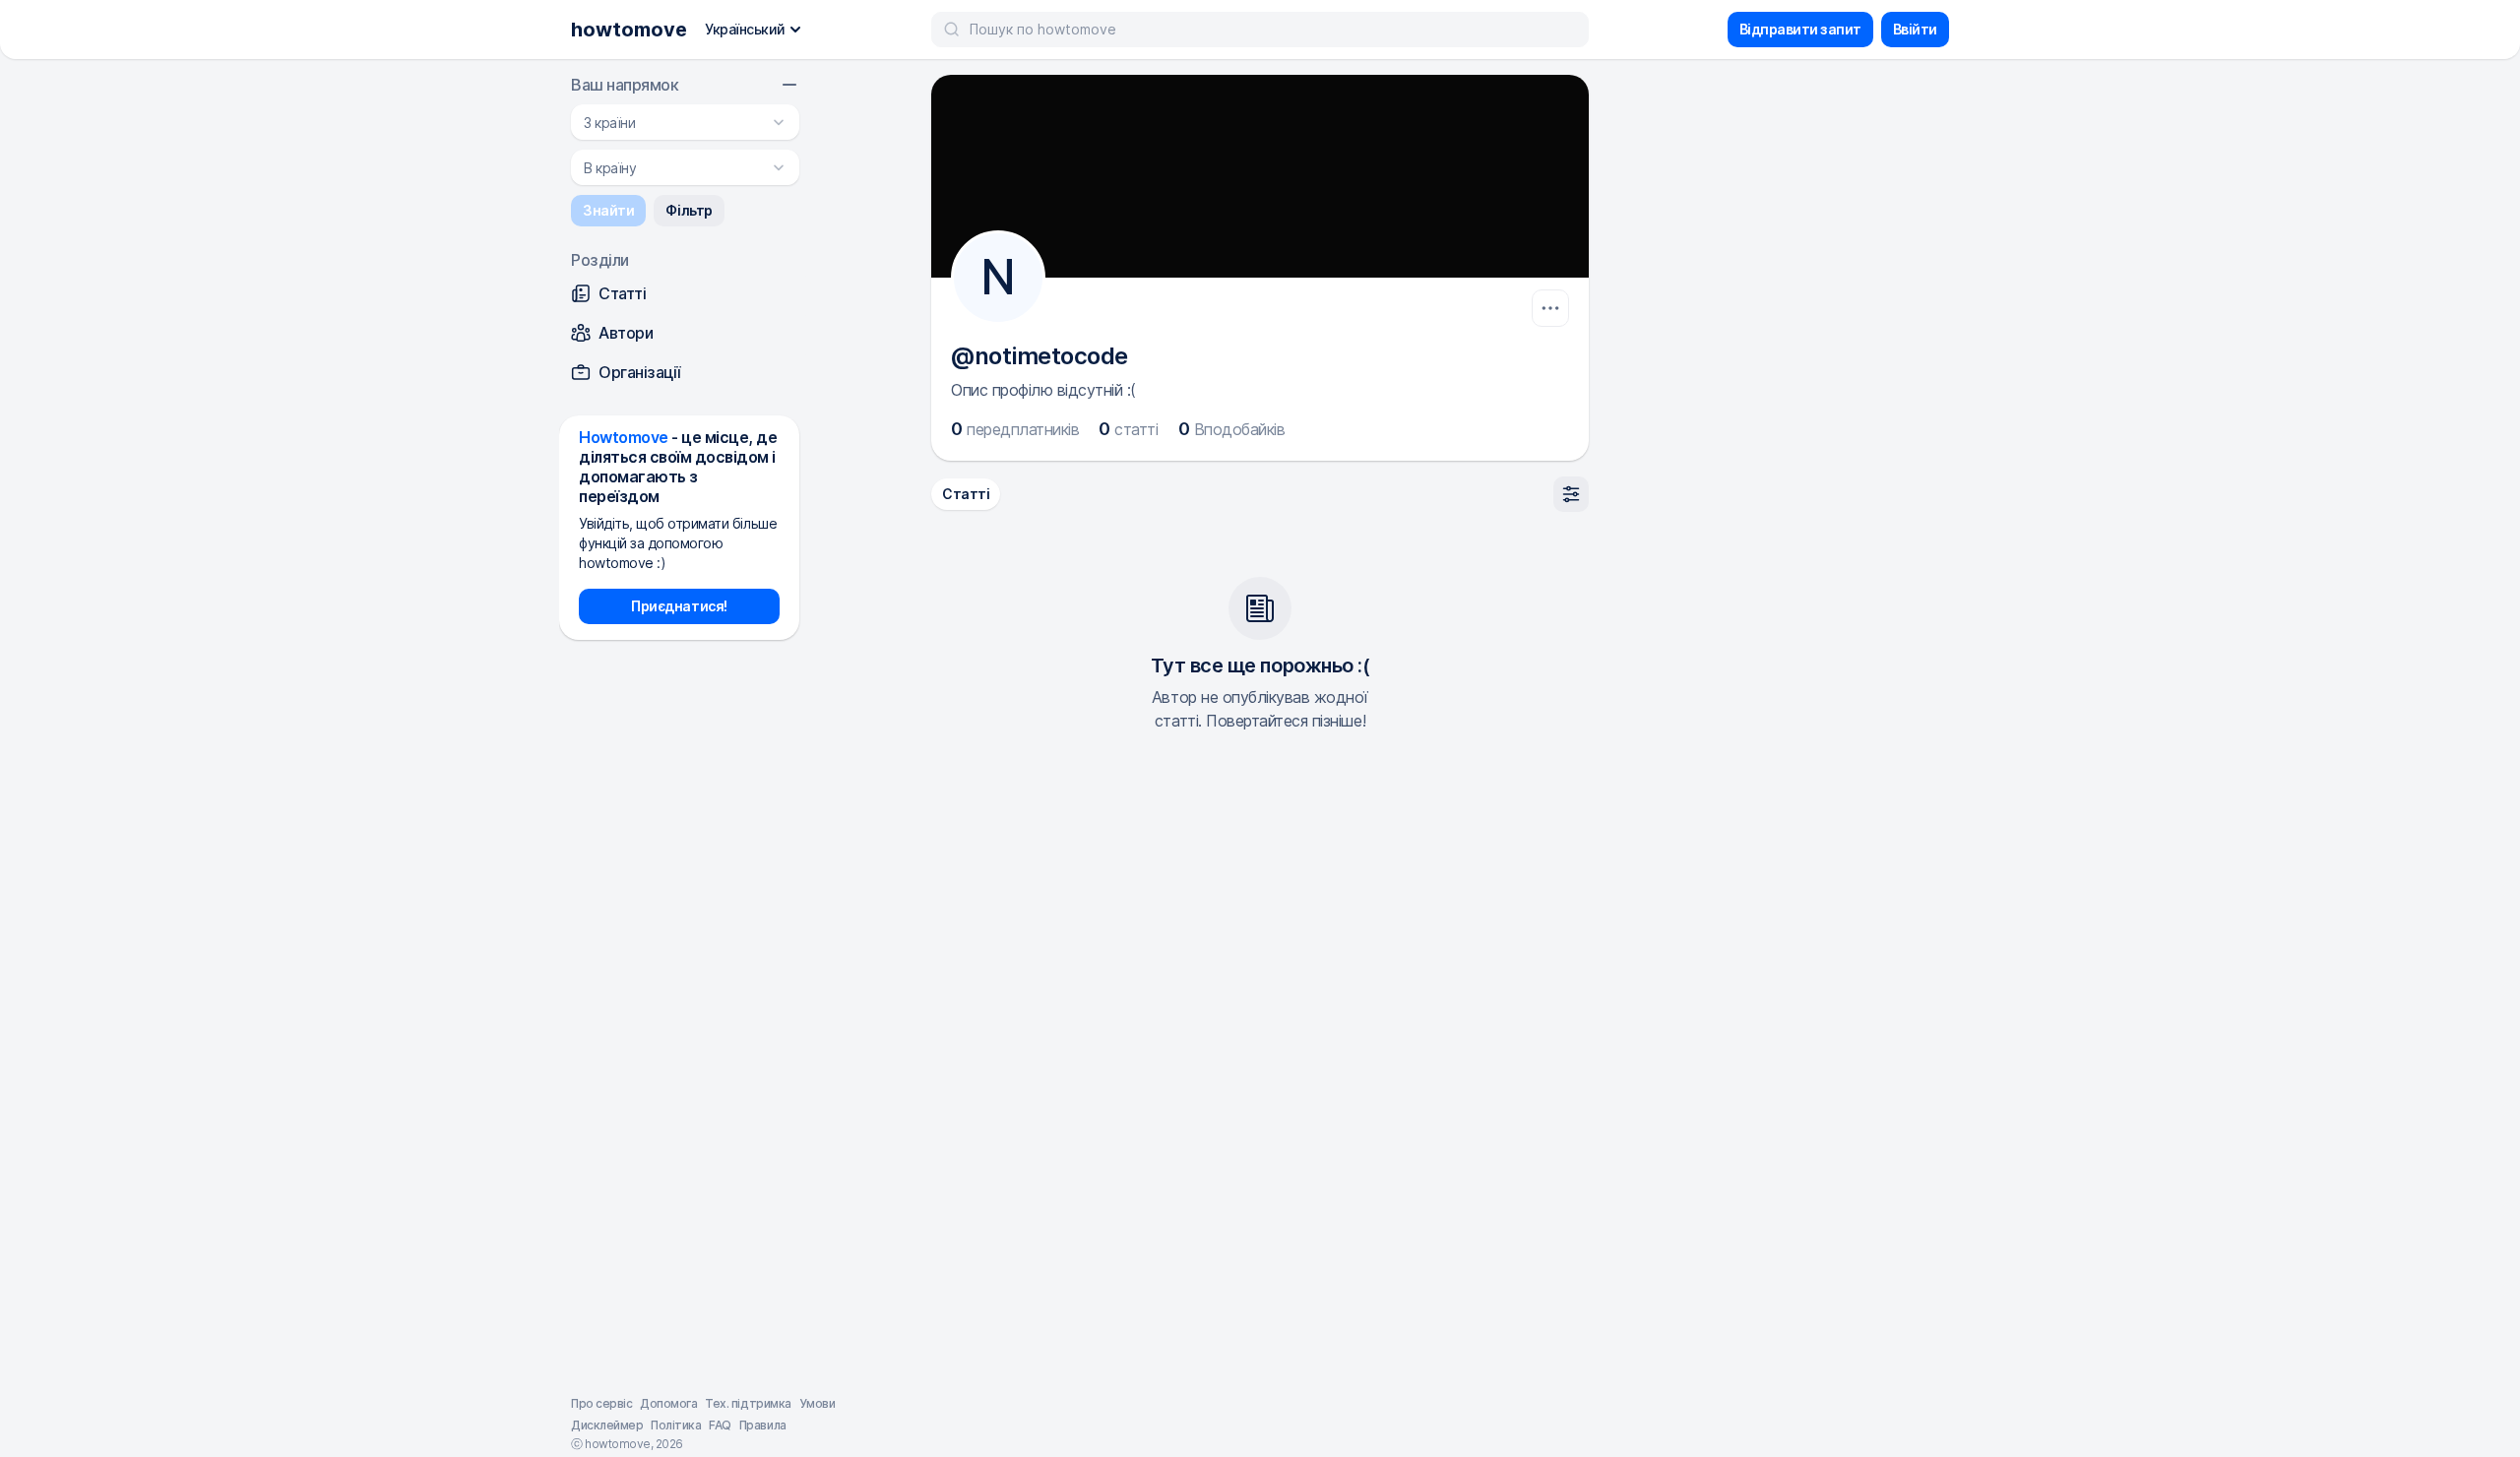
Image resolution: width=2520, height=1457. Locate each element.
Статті (966, 494)
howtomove (629, 30)
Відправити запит (1800, 29)
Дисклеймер (607, 1425)
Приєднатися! (679, 606)
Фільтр (689, 210)
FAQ (720, 1425)
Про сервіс (601, 1403)
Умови (818, 1403)
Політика (676, 1425)
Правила (763, 1425)
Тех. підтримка (748, 1403)
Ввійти (1915, 29)
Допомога (668, 1403)
